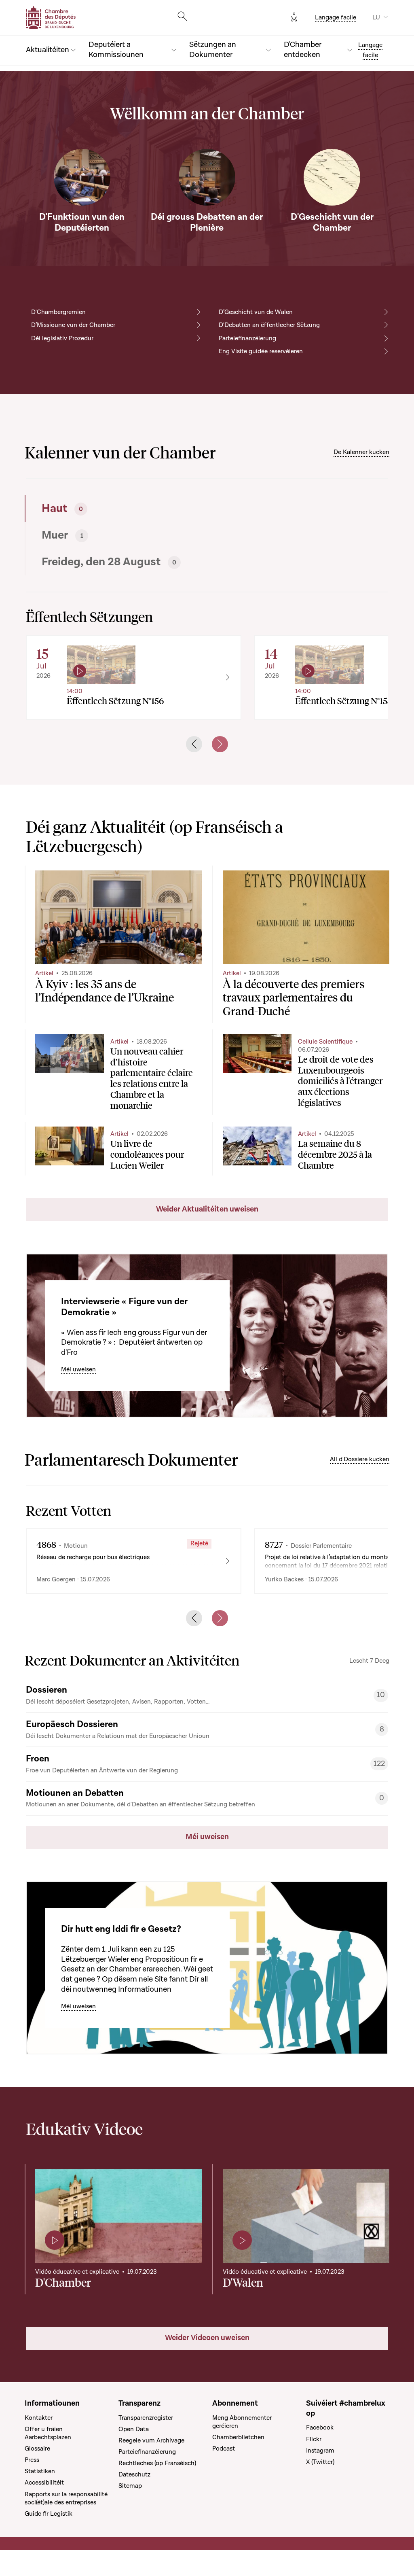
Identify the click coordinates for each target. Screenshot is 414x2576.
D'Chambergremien (58, 312)
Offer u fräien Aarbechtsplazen (48, 2433)
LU (376, 17)
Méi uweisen (78, 1369)
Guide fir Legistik (49, 2514)
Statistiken (40, 2471)
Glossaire (37, 2449)
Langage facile (336, 17)
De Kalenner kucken (361, 452)
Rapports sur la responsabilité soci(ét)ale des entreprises (66, 2498)
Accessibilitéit (44, 2483)
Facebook (320, 2427)
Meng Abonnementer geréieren (242, 2422)
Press (32, 2460)
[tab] (114, 509)
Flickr (314, 2439)
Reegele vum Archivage (151, 2440)
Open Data (134, 2429)
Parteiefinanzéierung (247, 338)
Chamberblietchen (238, 2437)
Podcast (224, 2449)
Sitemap (130, 2486)
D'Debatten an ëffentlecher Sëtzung (269, 325)
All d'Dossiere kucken (360, 1459)
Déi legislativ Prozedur (62, 338)
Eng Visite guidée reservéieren (261, 351)
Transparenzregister (146, 2418)
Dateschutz (134, 2474)
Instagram (320, 2451)
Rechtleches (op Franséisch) (157, 2463)
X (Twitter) (320, 2462)
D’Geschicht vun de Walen (256, 312)
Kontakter (39, 2418)
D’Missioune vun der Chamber (73, 325)
